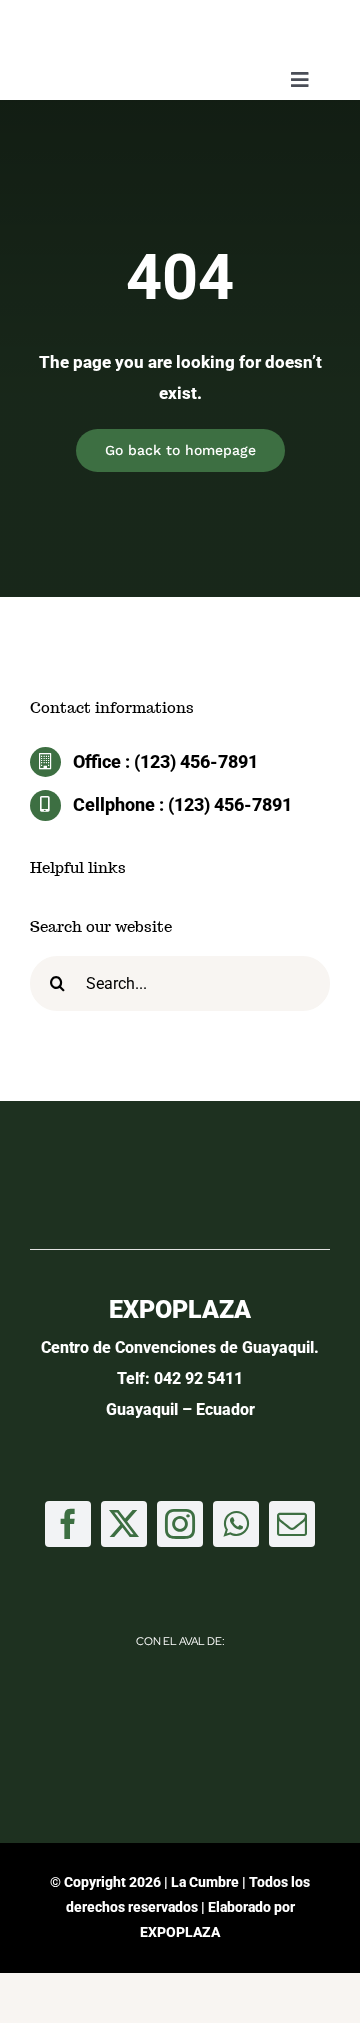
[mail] (292, 1524)
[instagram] (180, 1524)
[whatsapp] (236, 1524)
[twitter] (124, 1524)
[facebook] (68, 1524)
